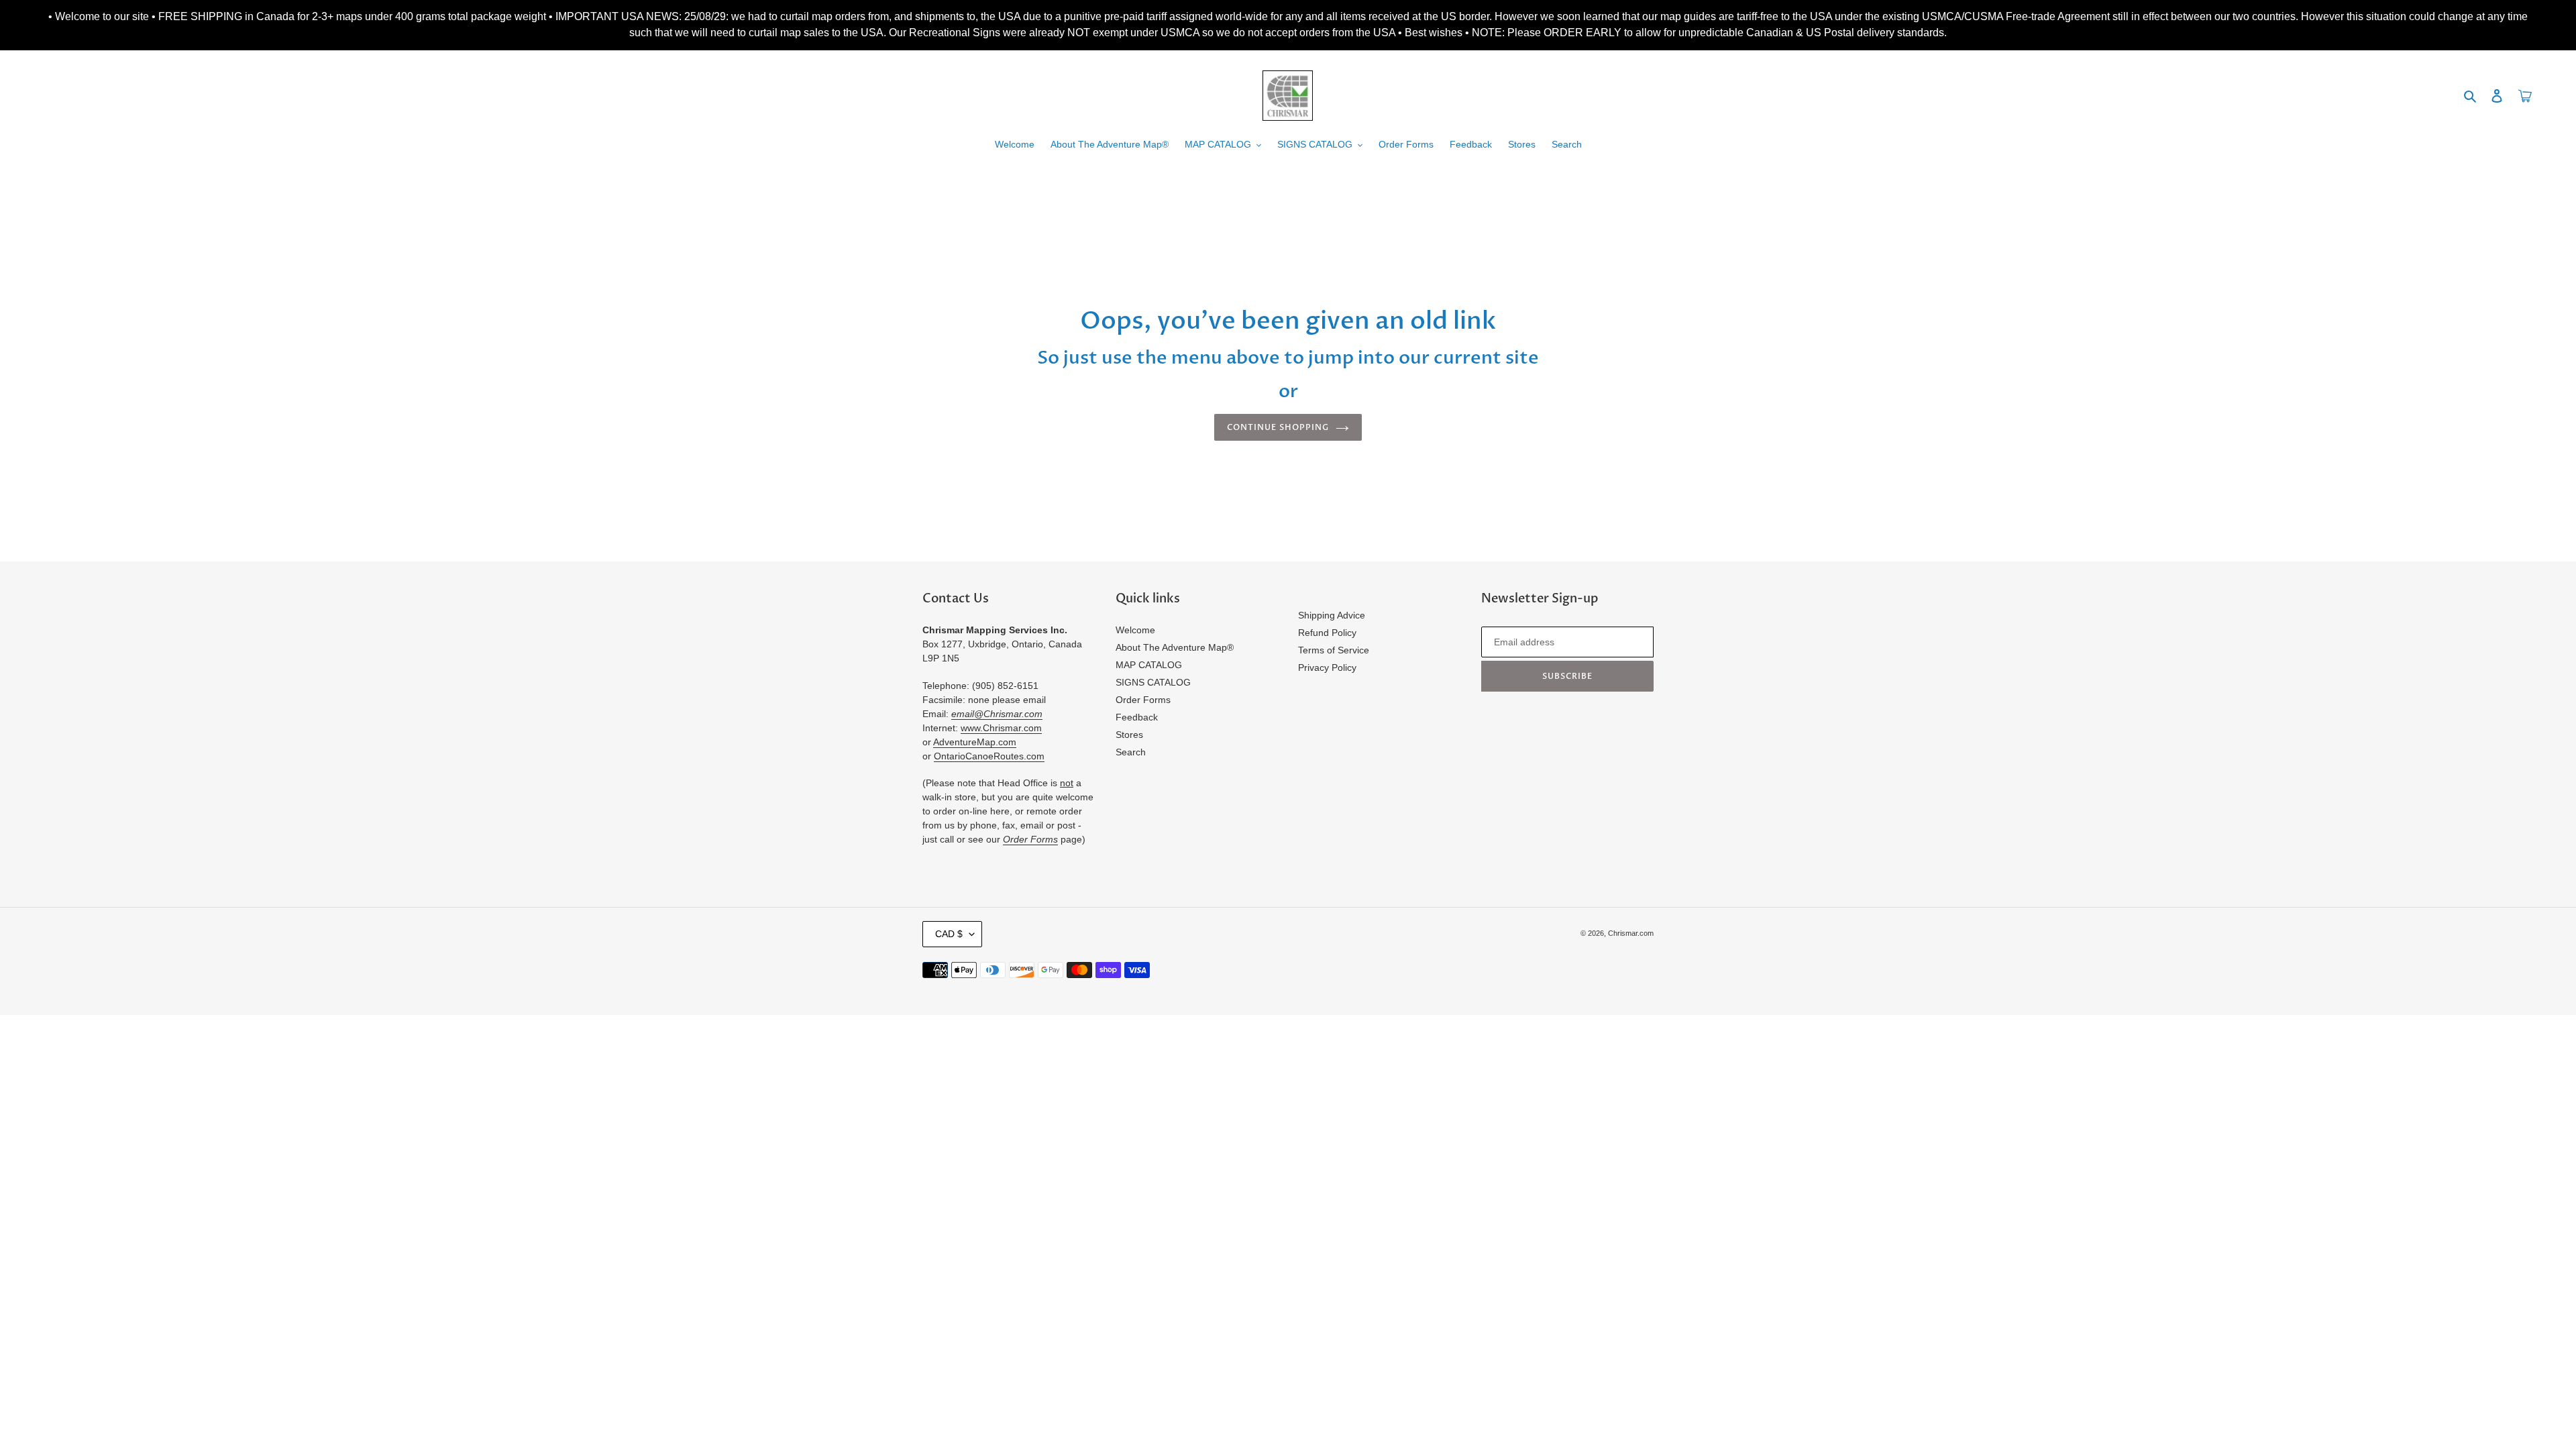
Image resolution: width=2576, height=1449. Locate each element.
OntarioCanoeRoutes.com (989, 756)
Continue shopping (1278, 427)
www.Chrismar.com (1001, 728)
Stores (1129, 735)
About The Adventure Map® (1175, 647)
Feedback (1137, 717)
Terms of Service (1334, 650)
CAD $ (949, 934)
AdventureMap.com (975, 742)
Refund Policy (1327, 633)
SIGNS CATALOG (1153, 682)
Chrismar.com (1631, 933)
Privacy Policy (1327, 667)
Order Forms (1143, 700)
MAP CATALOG (1149, 665)
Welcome (1135, 630)
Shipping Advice (1332, 615)
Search (1131, 752)
